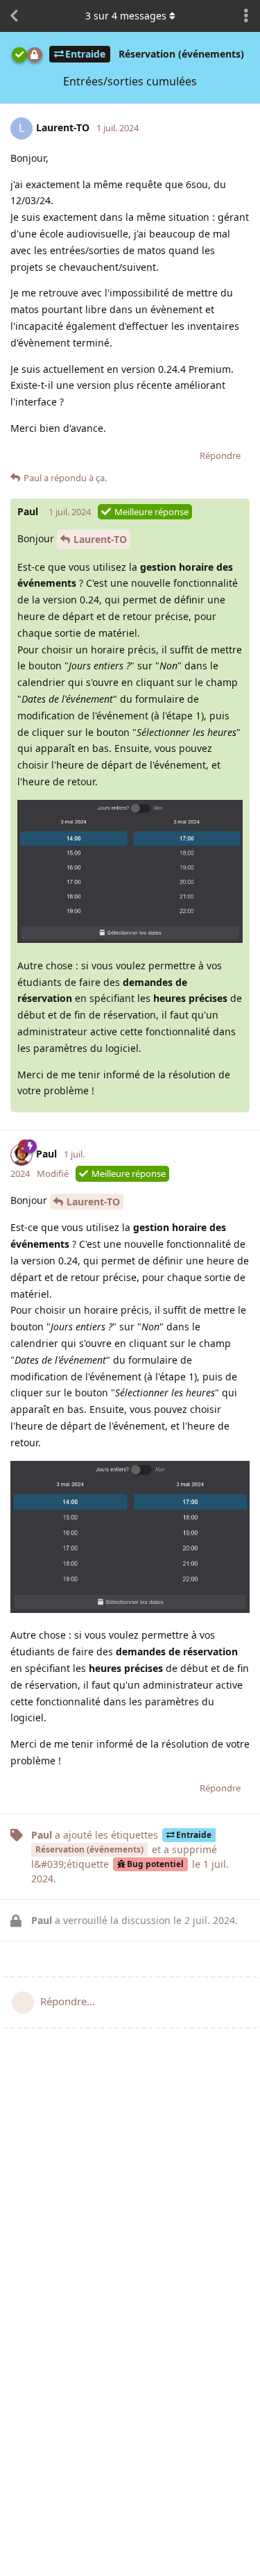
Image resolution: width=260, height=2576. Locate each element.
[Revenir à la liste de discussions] (14, 16)
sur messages (126, 16)
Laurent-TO (100, 539)
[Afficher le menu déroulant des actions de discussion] (246, 16)
